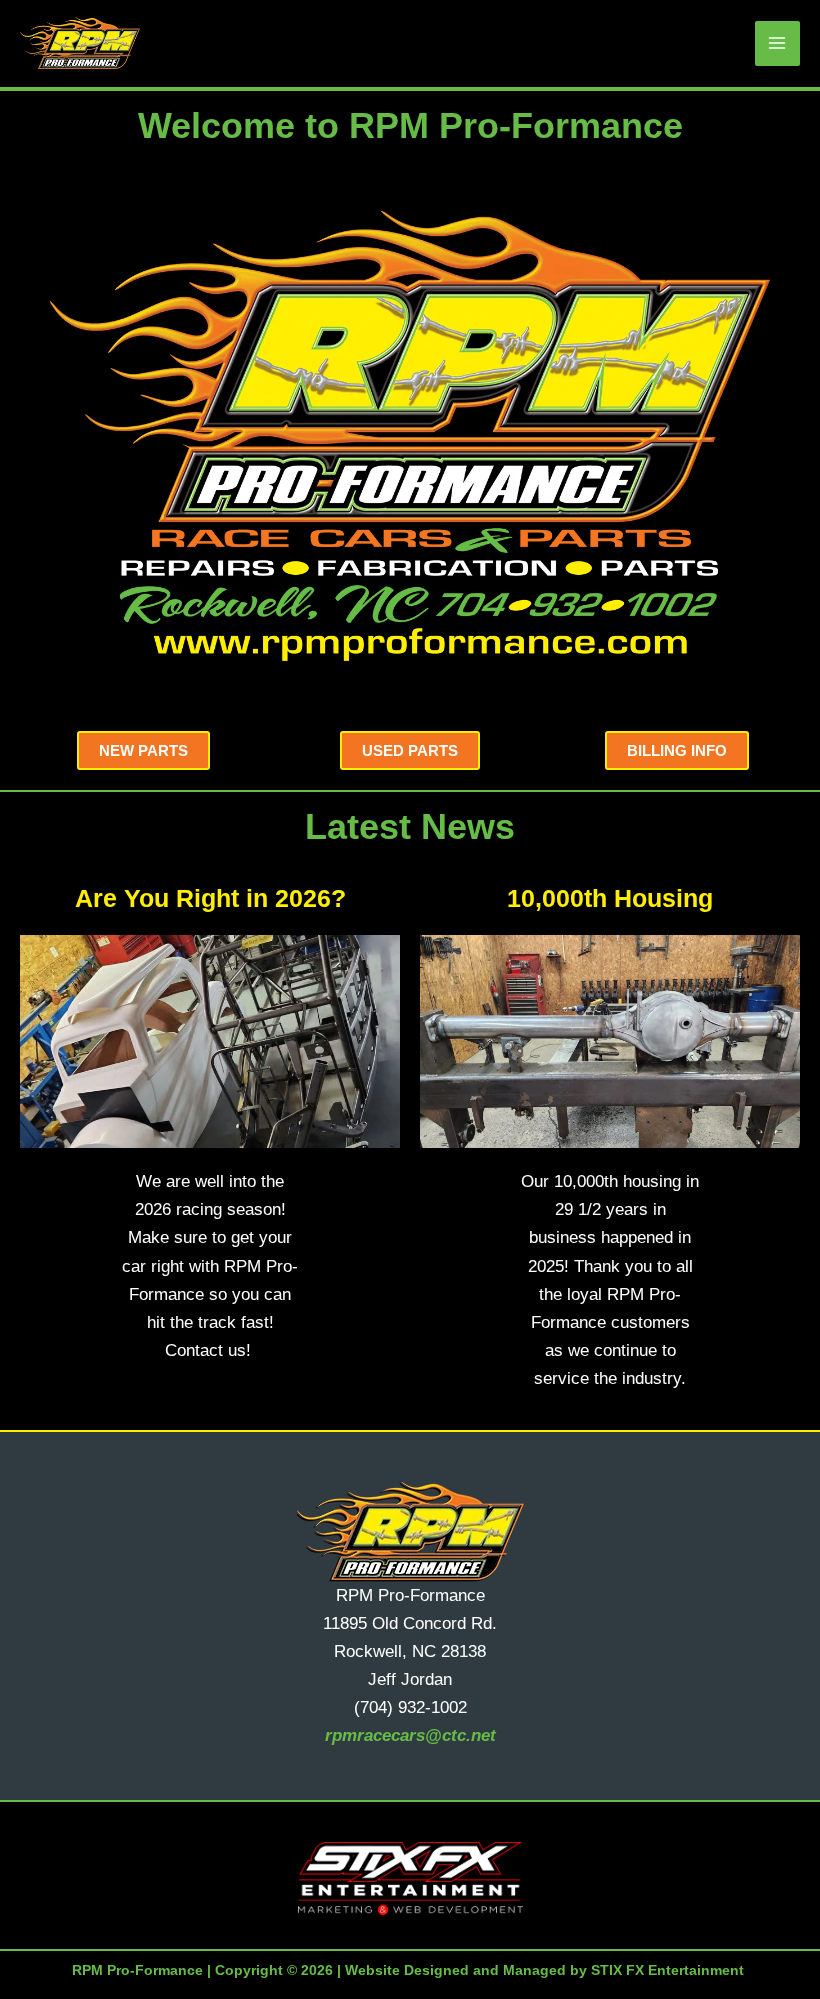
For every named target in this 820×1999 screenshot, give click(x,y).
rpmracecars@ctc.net (410, 1735)
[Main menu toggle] (778, 44)
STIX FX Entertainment (667, 1970)
